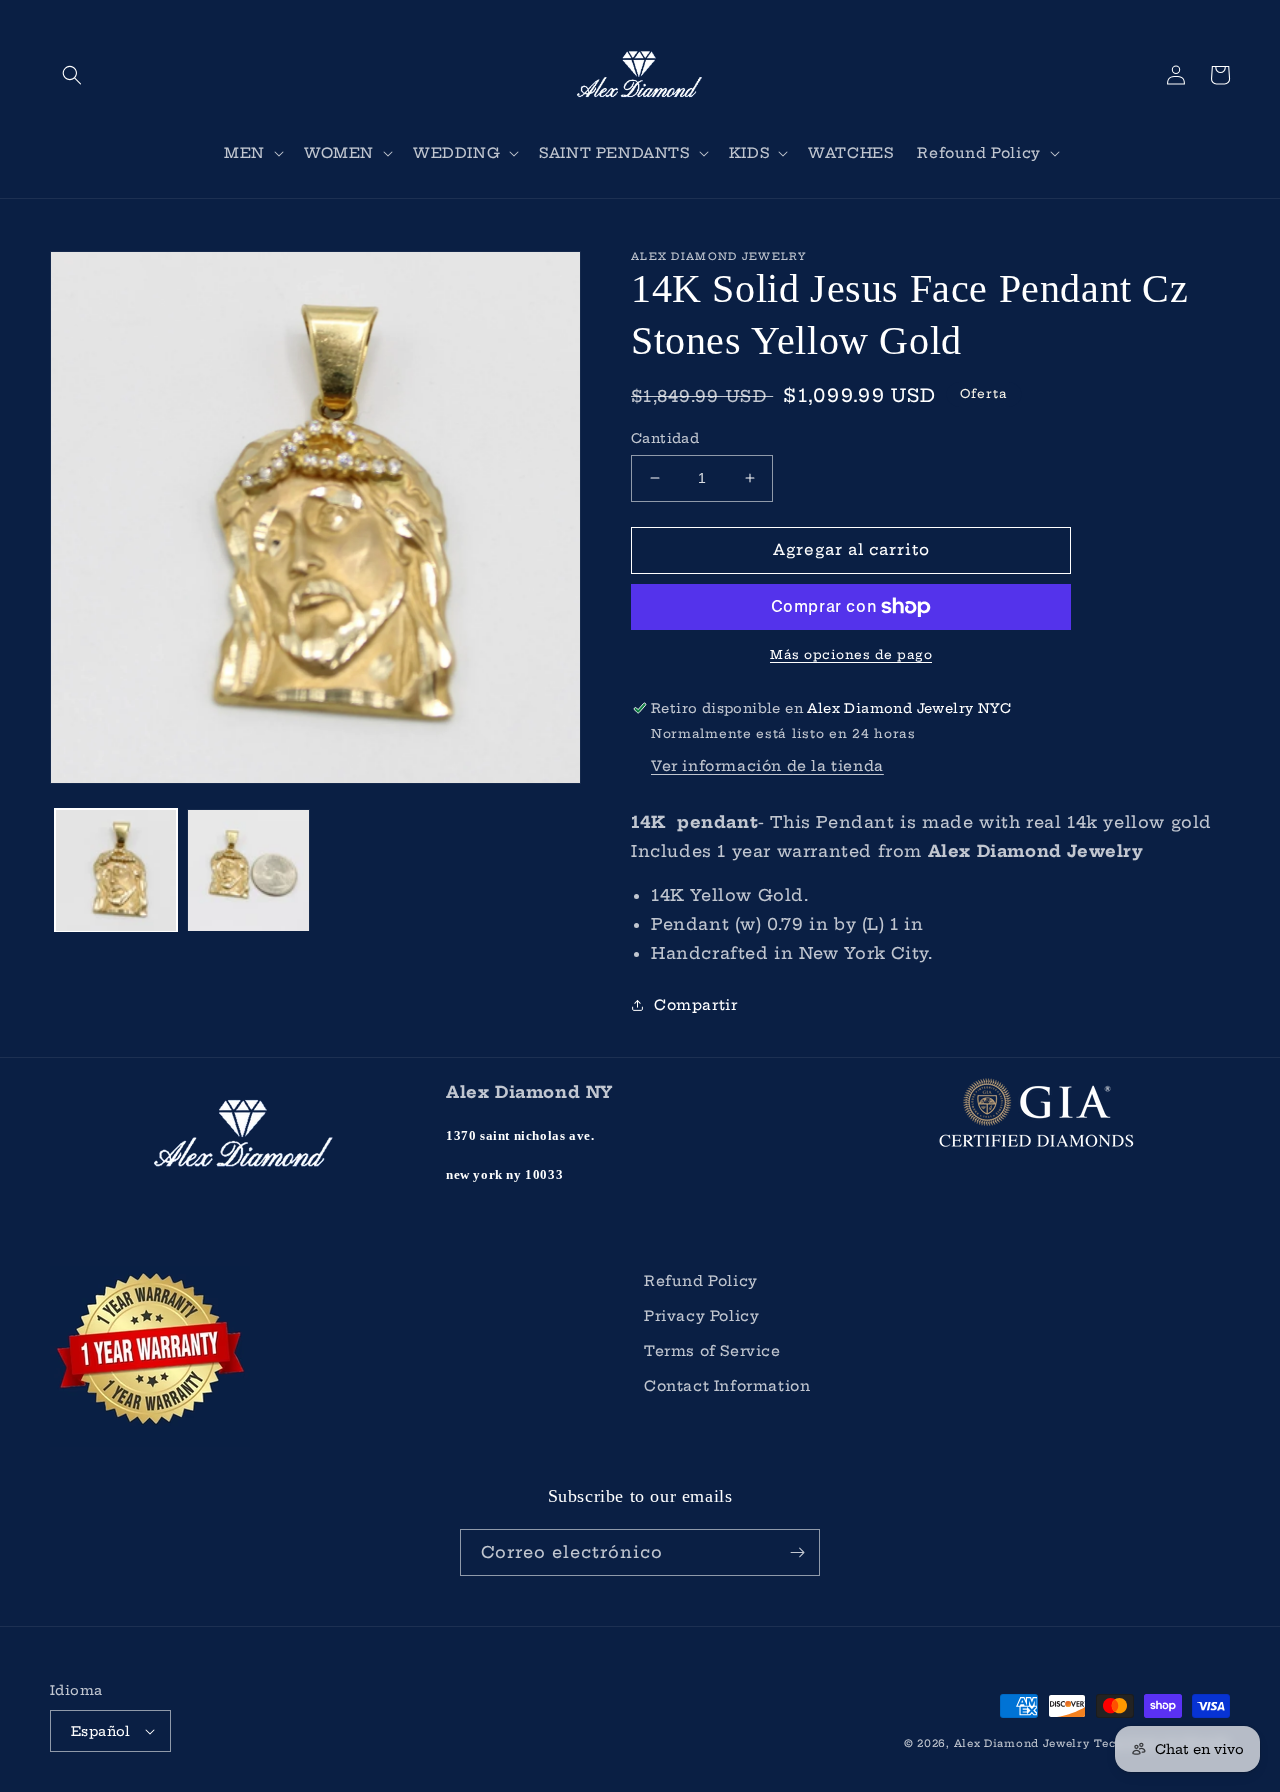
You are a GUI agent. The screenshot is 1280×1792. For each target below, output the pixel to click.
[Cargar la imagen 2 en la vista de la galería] (248, 870)
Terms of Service (712, 1351)
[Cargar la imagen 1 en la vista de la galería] (116, 870)
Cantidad (665, 438)
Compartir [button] (695, 1005)
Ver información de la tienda (767, 766)
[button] (72, 75)
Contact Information (727, 1386)
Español (101, 1731)
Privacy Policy (701, 1316)
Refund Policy (701, 1281)
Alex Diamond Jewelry (1022, 1743)
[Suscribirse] (797, 1552)
